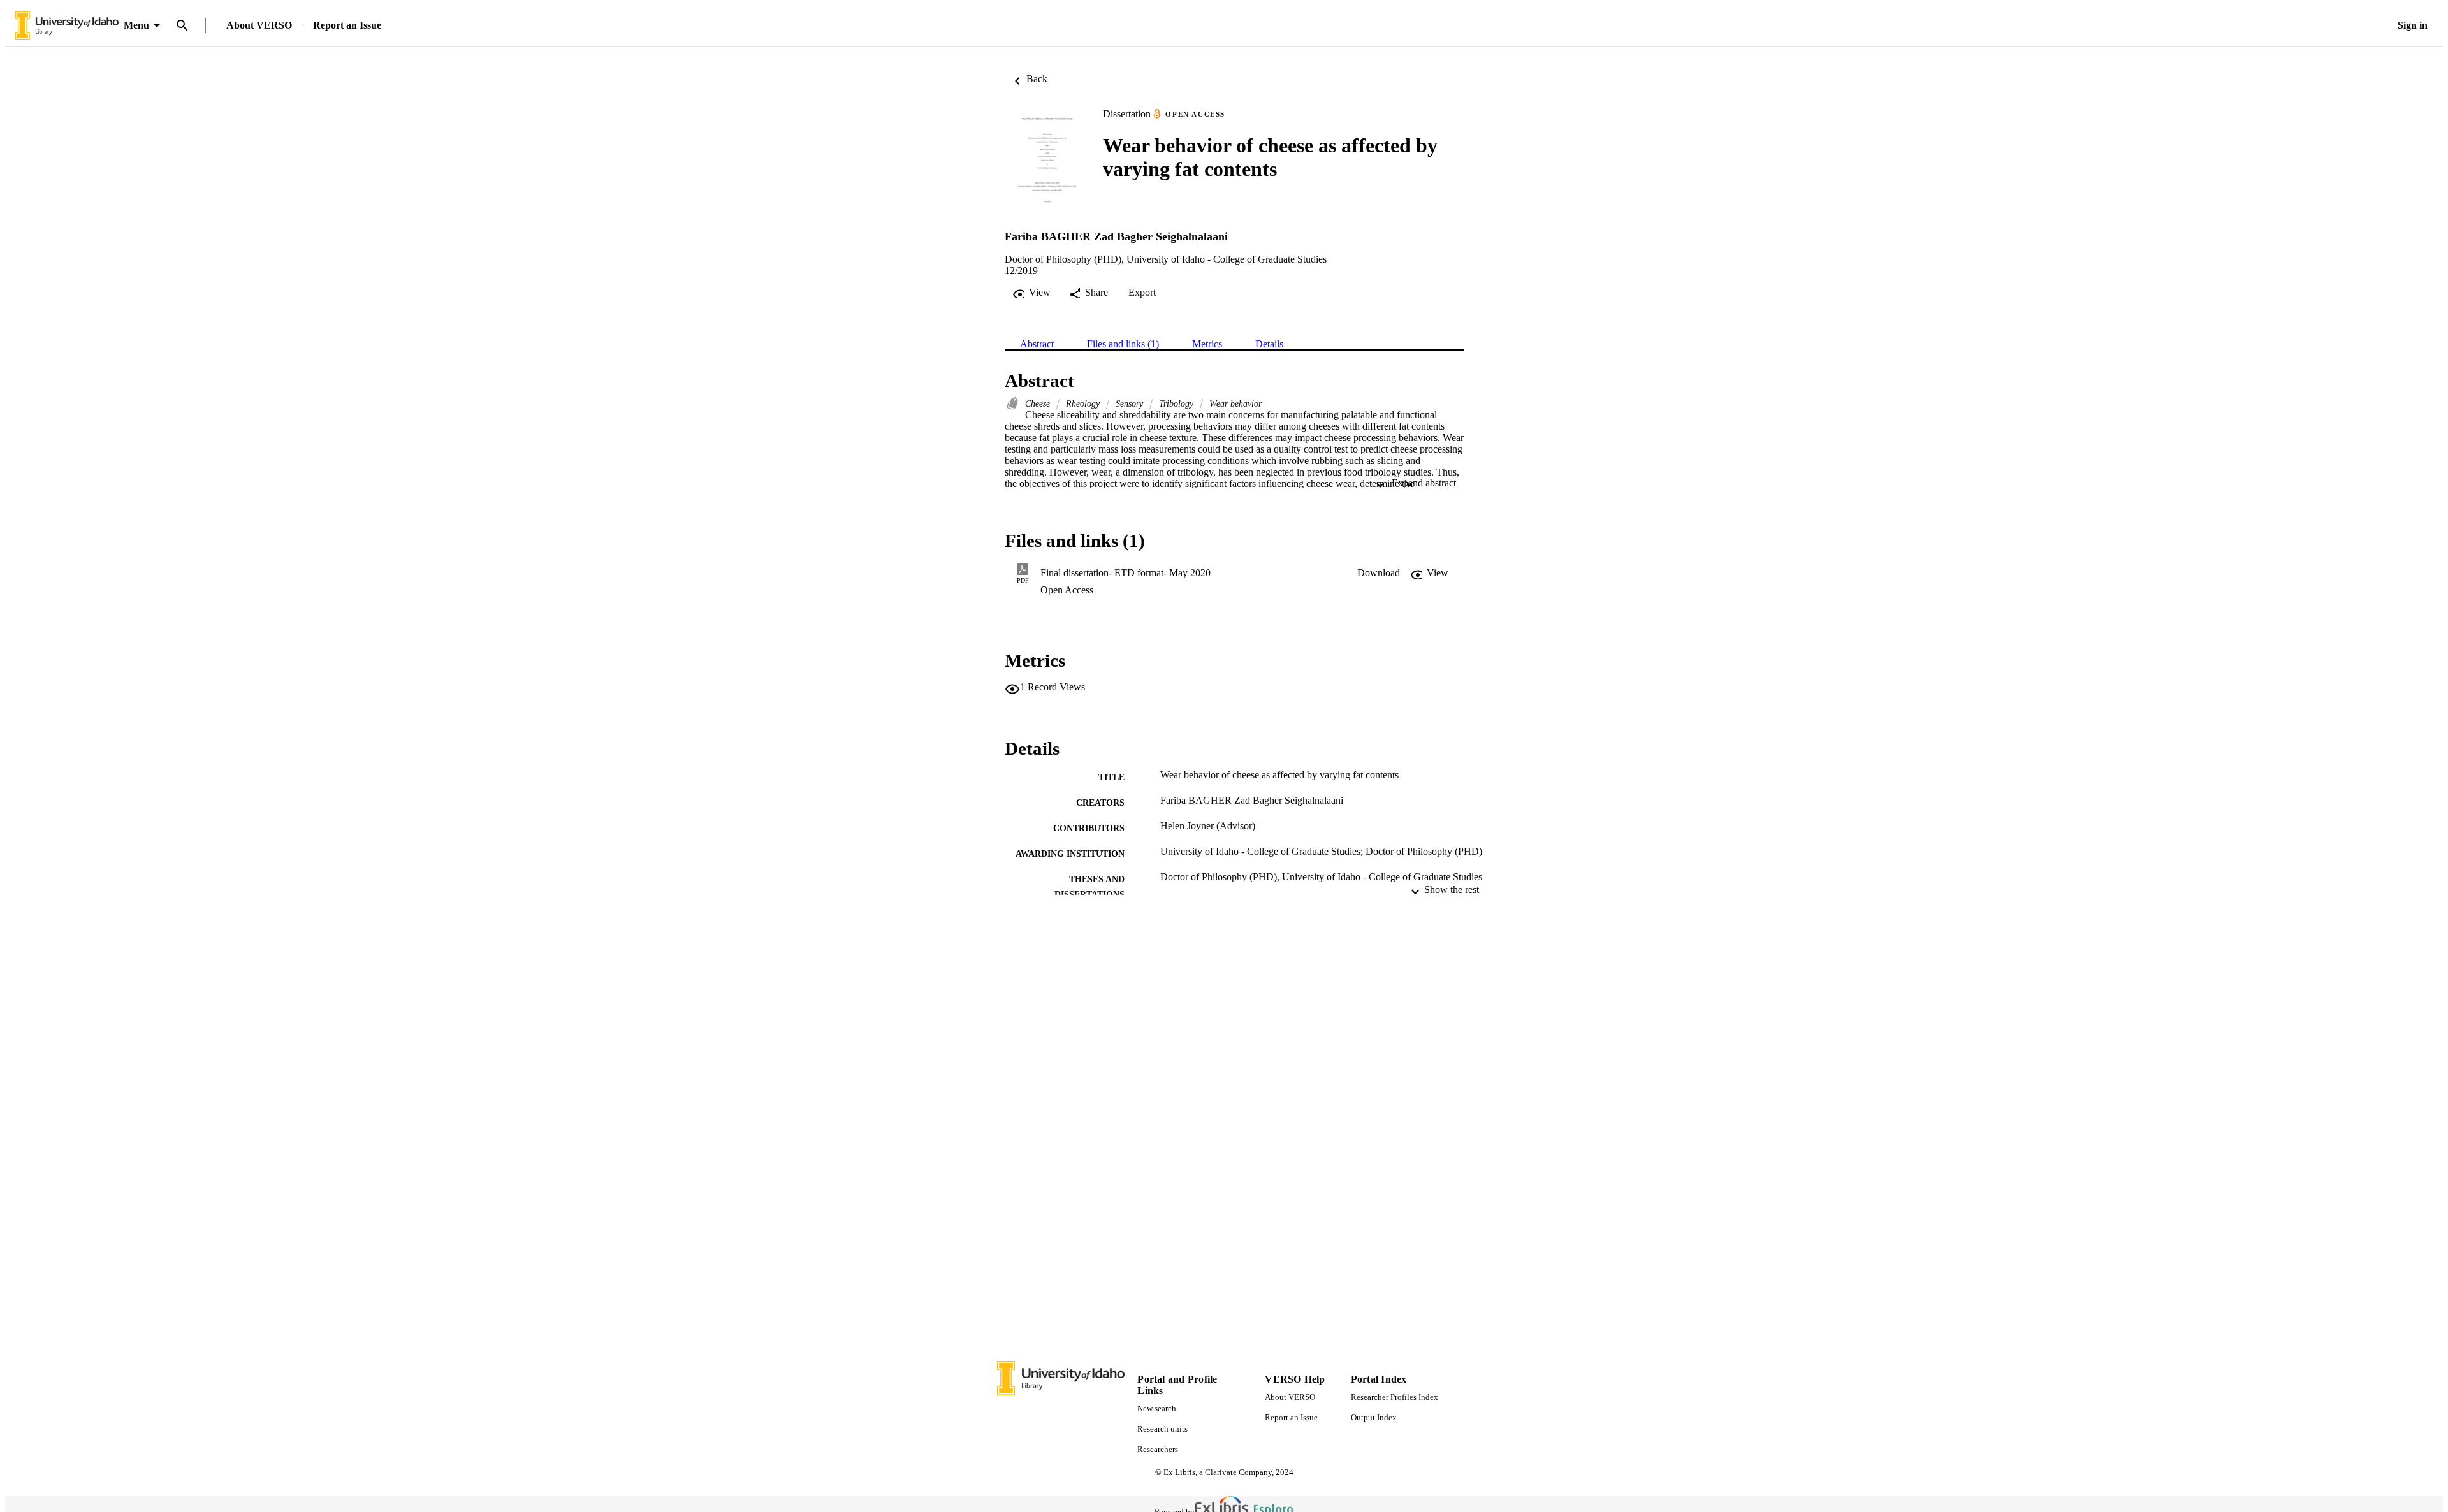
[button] (1379, 573)
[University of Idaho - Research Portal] (67, 26)
